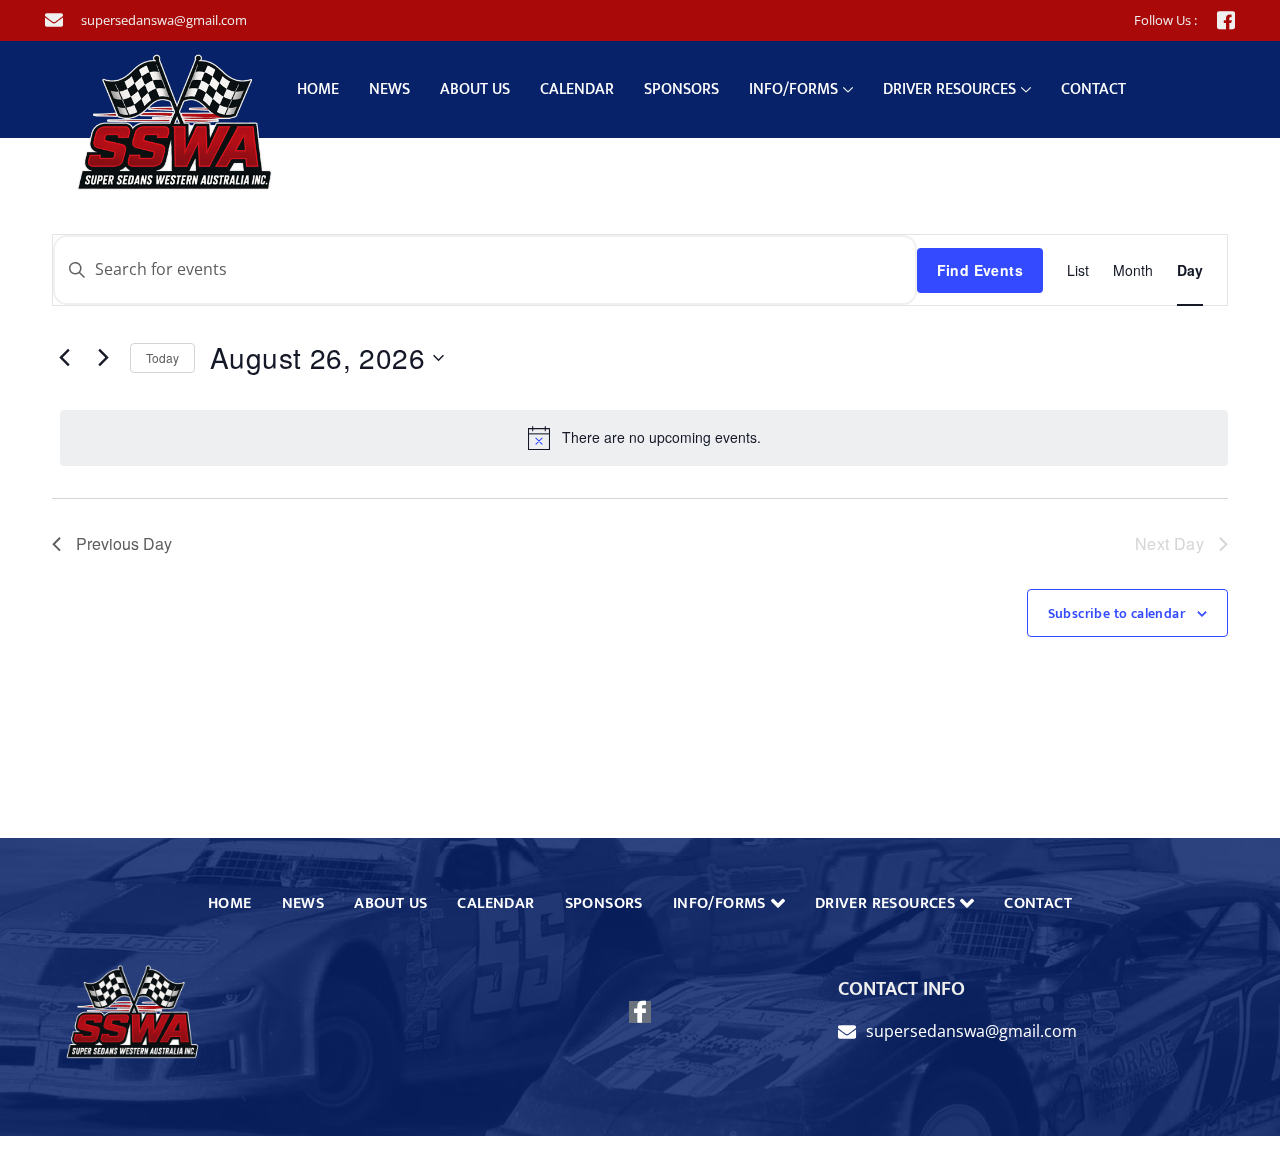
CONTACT (1093, 89)
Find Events (980, 270)
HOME (318, 89)
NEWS (389, 89)
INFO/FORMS (793, 89)
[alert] (644, 438)
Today (162, 357)
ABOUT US (475, 89)
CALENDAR (577, 89)
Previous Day (124, 543)
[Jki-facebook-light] (640, 1012)
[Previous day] (64, 358)
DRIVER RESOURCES (949, 89)
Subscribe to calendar (1116, 614)
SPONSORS (681, 89)
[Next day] (103, 358)
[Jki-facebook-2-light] (1226, 20)
